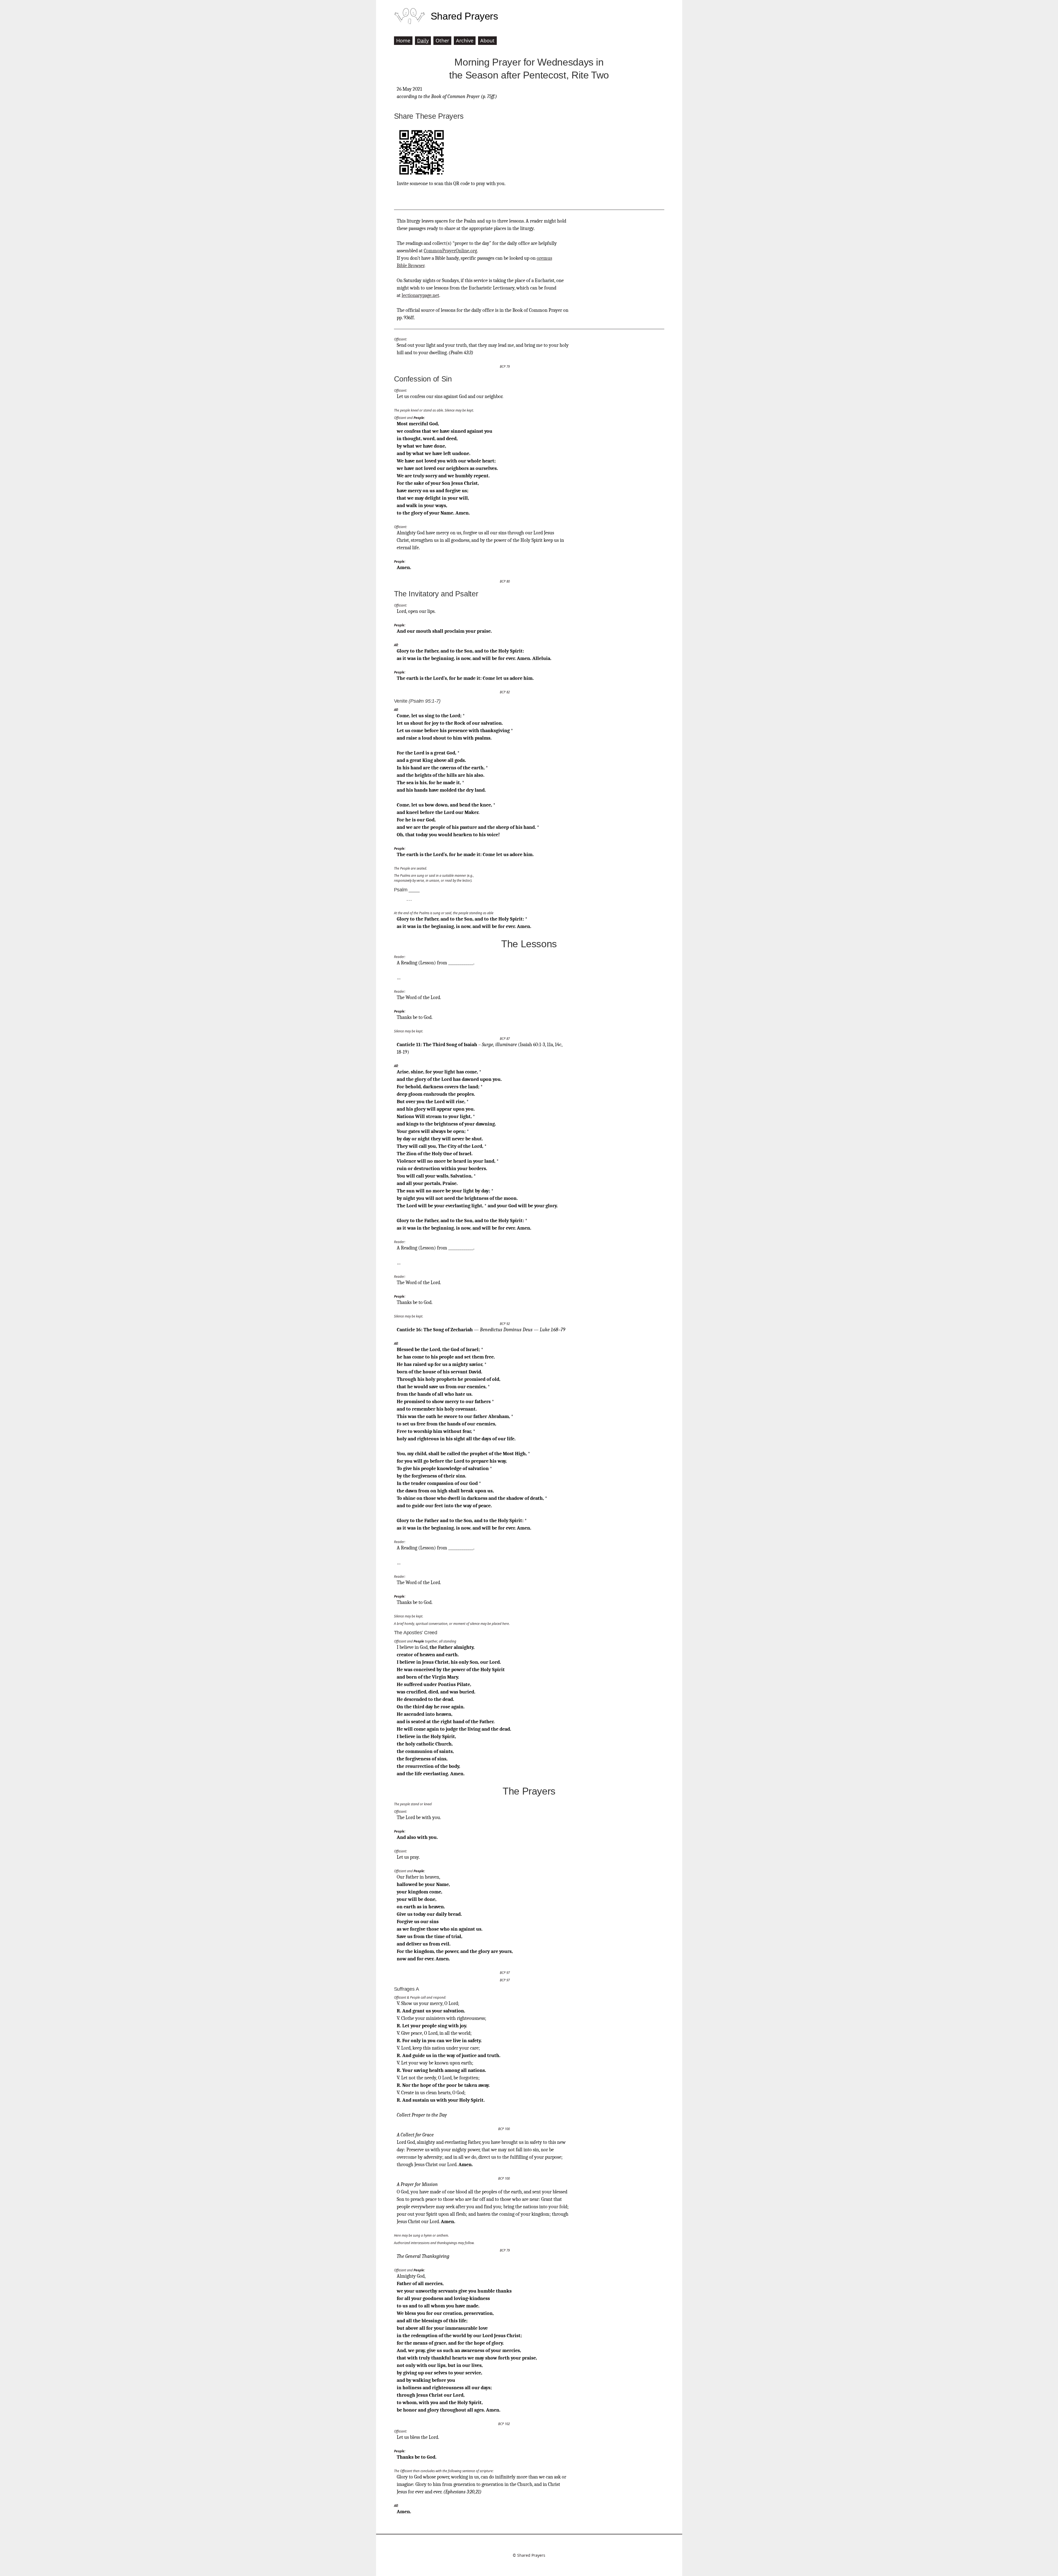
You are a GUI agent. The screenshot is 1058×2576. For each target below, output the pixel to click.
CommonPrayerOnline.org (450, 251)
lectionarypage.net (420, 295)
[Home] (410, 16)
